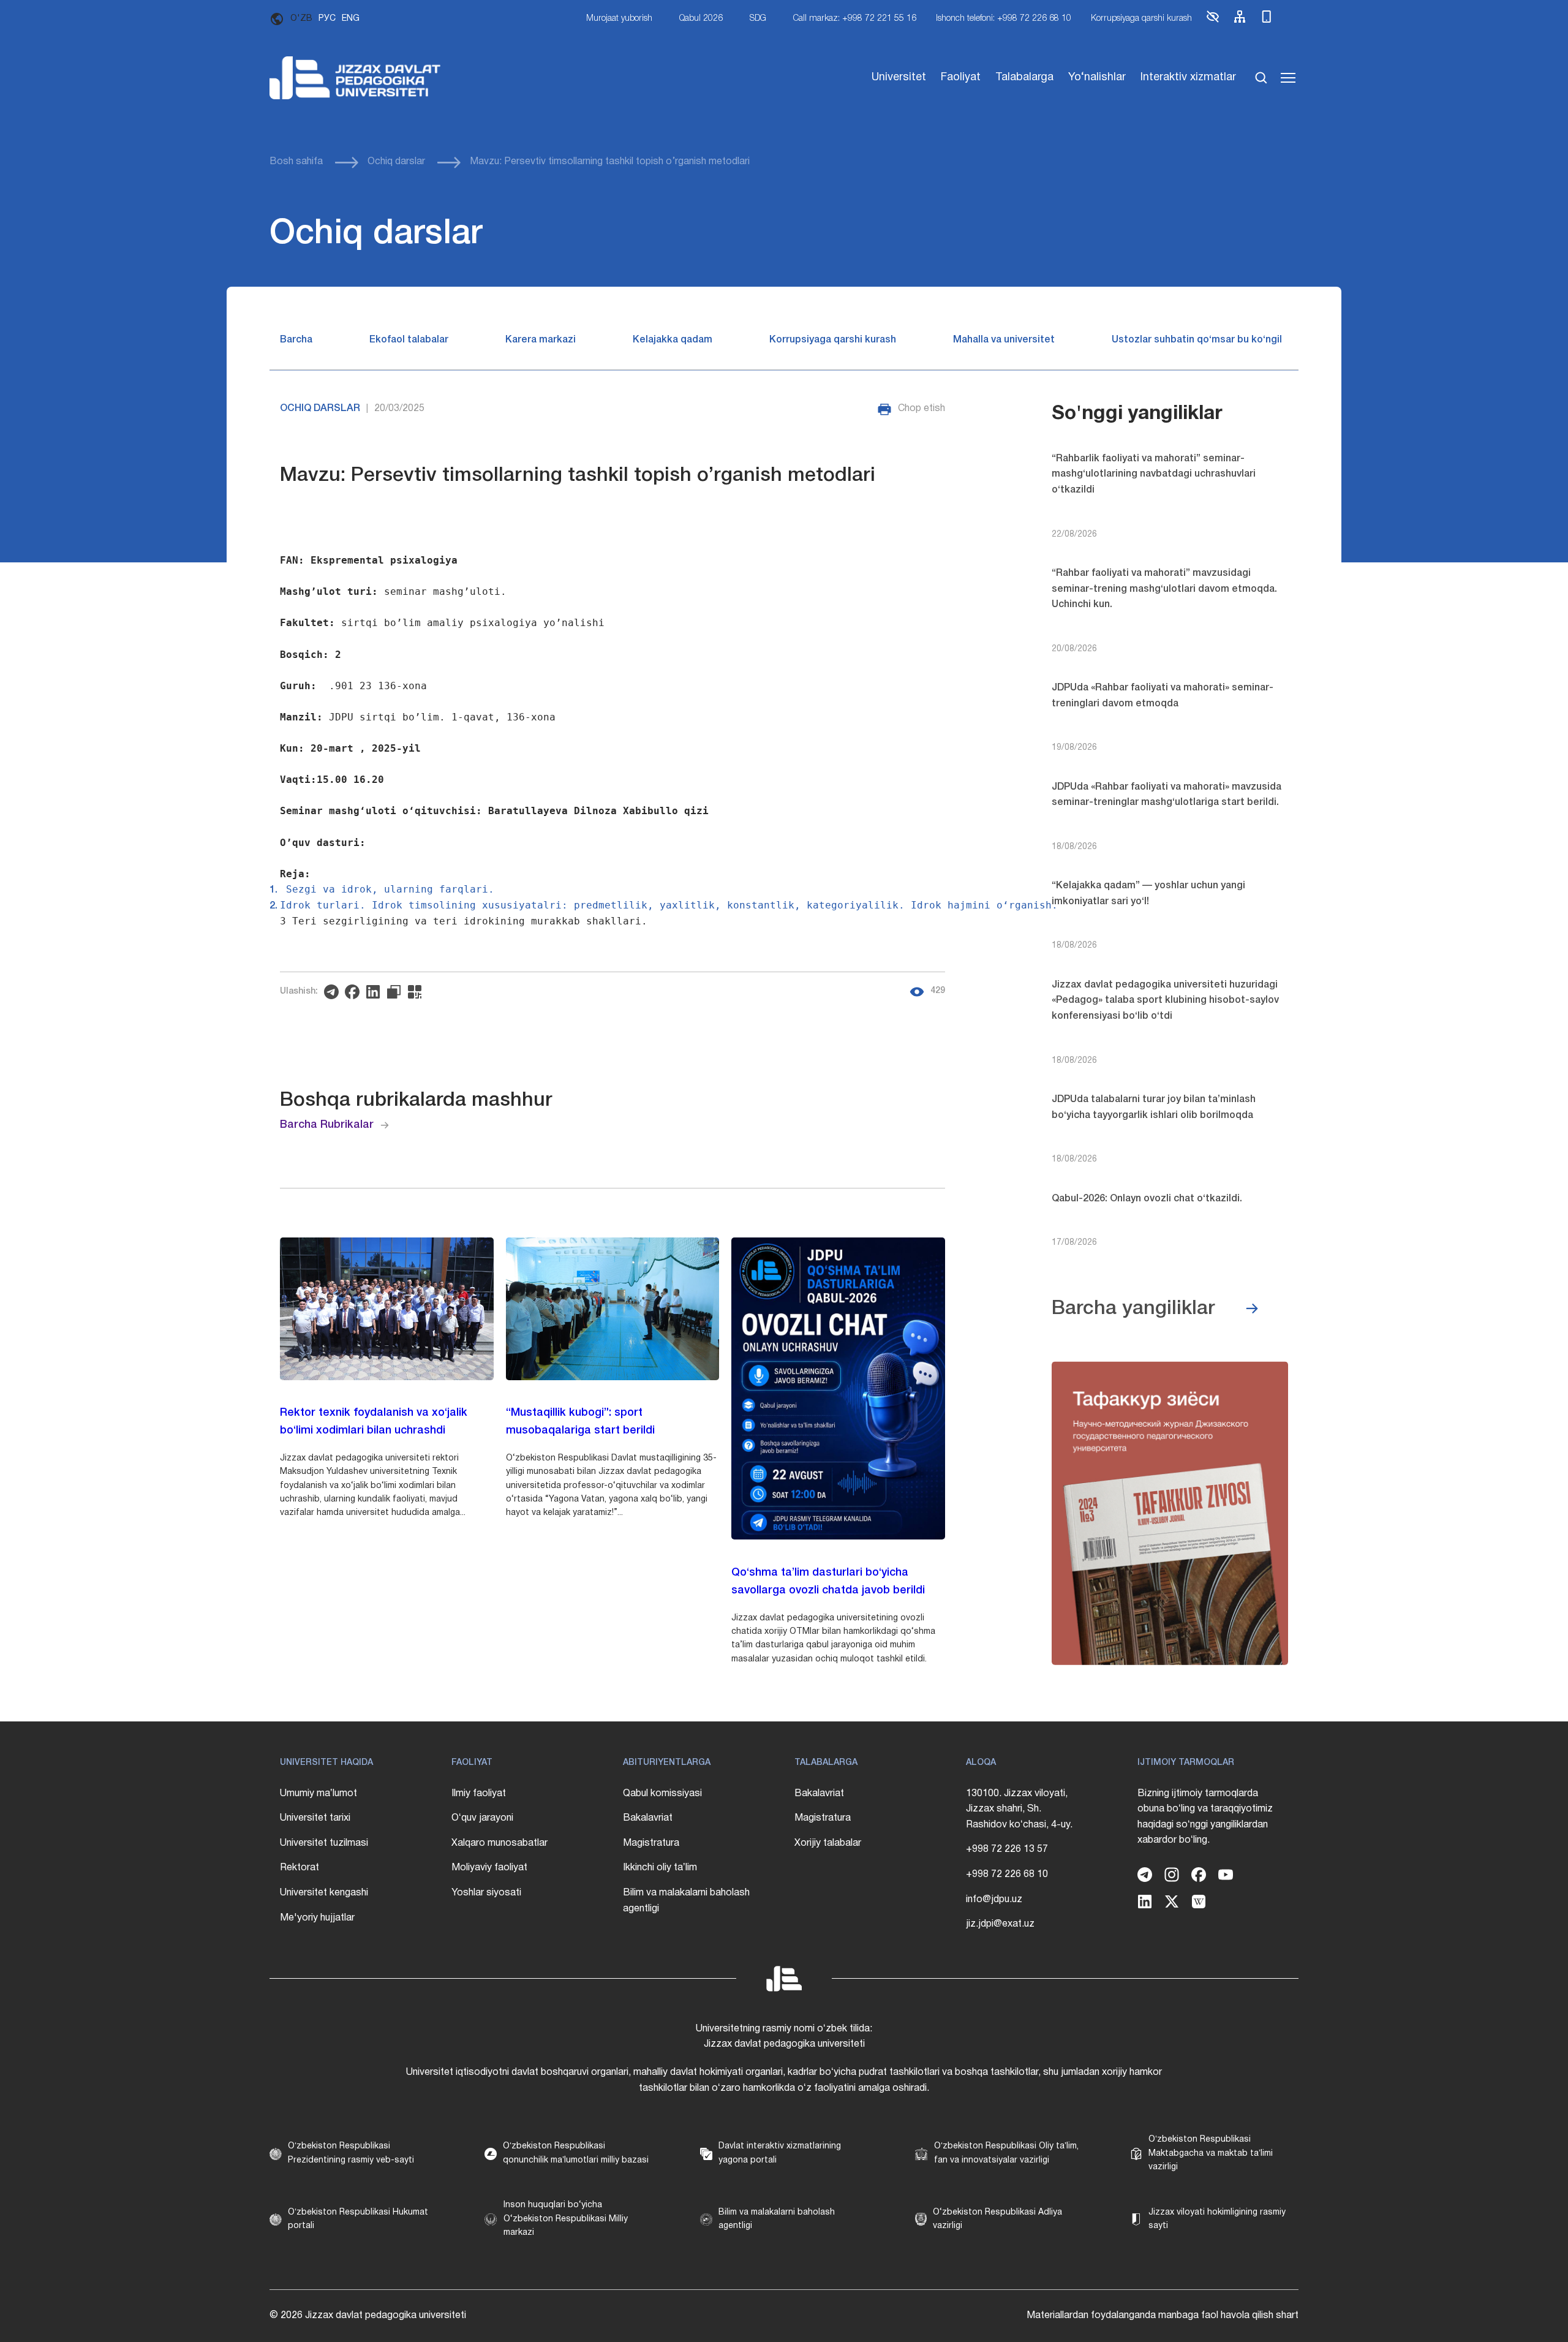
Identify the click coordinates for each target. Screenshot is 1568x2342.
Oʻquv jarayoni (482, 1818)
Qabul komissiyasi (662, 1794)
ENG (351, 19)
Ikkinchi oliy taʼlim (660, 1868)
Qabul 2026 (701, 19)
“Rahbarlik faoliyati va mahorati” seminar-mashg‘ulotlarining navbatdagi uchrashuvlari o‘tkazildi (1154, 474)
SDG (758, 19)
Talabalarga (1024, 77)
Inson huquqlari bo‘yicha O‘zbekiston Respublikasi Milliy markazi (566, 2219)
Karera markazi (541, 340)
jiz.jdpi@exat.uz (1000, 1924)
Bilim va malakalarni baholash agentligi (686, 1901)
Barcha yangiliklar (1133, 1309)
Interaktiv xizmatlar (1188, 77)
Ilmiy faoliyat (479, 1794)
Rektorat (300, 1868)
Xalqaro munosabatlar (499, 1843)
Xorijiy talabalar (828, 1843)
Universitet (899, 77)
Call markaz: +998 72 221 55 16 (855, 19)
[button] (1213, 22)
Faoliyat (961, 77)
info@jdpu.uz (994, 1900)
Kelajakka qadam (673, 340)
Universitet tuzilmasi (324, 1843)
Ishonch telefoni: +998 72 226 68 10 (1004, 19)
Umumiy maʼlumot (318, 1794)
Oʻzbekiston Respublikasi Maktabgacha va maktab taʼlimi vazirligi (1211, 2153)
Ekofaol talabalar (409, 340)
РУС (327, 19)
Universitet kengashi (324, 1893)
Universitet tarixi (315, 1818)
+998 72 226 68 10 (1007, 1875)
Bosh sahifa (296, 162)
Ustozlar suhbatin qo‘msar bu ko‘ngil (1197, 340)
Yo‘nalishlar (1097, 77)
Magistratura (651, 1843)
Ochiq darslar (396, 162)
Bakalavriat (648, 1818)
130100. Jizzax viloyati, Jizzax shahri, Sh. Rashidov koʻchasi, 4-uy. (1019, 1809)
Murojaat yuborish (619, 19)
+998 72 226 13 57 (1007, 1849)
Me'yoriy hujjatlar (317, 1918)
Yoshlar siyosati (486, 1893)
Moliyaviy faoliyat (489, 1868)
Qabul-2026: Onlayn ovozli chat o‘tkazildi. (1147, 1199)
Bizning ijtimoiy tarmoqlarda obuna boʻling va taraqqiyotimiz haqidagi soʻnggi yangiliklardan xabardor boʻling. (1205, 1817)
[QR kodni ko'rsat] (418, 992)
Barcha (296, 340)
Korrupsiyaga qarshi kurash (1141, 19)
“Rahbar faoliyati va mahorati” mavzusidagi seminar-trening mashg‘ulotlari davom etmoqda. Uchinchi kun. (1164, 589)
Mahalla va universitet (1004, 340)
